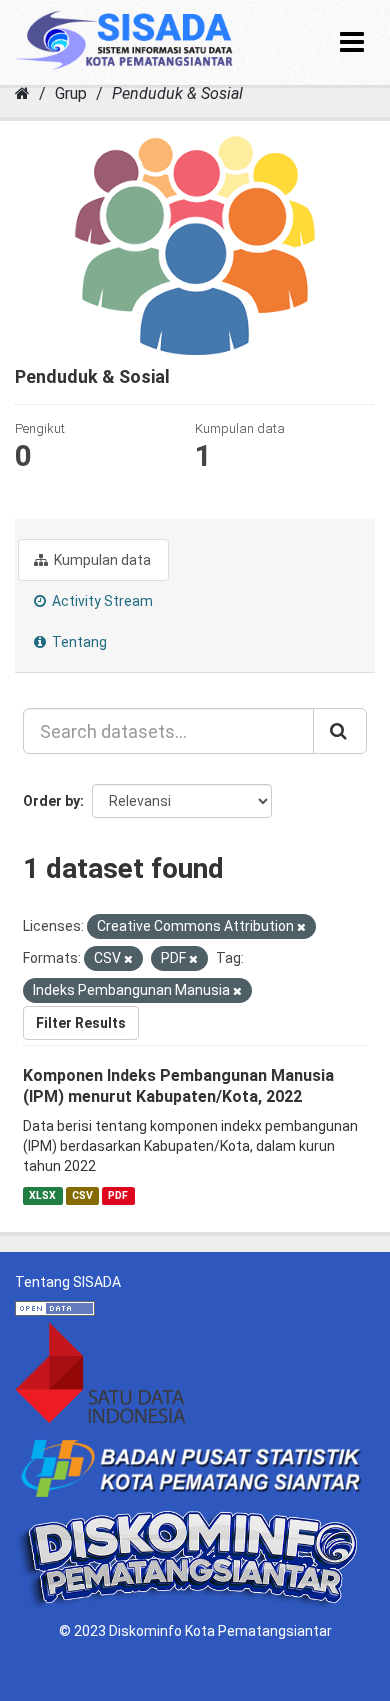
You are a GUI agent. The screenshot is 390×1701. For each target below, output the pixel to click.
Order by (51, 801)
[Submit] (340, 731)
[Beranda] (22, 93)
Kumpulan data (101, 560)
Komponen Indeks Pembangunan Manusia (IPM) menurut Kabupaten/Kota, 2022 (178, 1086)
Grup (71, 93)
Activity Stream (101, 601)
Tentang (78, 642)
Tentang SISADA (68, 1282)
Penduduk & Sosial (177, 93)
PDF (118, 1195)
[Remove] (301, 927)
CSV (82, 1195)
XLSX (42, 1195)
